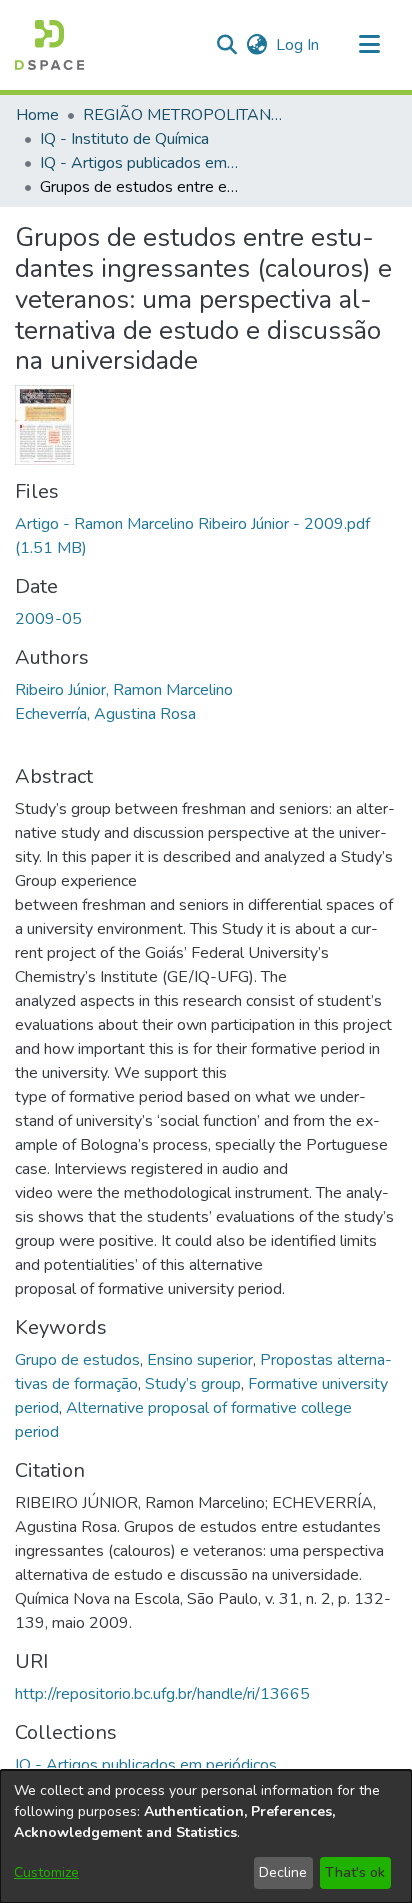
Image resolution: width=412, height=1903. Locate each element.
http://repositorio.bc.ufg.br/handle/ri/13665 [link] (162, 1694)
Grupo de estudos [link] (77, 1360)
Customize (46, 1872)
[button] (49, 45)
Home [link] (37, 115)
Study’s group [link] (193, 1384)
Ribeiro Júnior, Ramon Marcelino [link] (124, 690)
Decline (283, 1872)
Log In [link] (298, 45)
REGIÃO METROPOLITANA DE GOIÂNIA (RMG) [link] (183, 115)
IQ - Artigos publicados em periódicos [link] (140, 163)
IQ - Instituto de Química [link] (124, 139)
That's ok (355, 1872)
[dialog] (206, 1836)
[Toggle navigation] (369, 45)
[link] (146, 1765)
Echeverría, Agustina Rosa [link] (105, 714)
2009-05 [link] (48, 619)
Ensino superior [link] (200, 1360)
